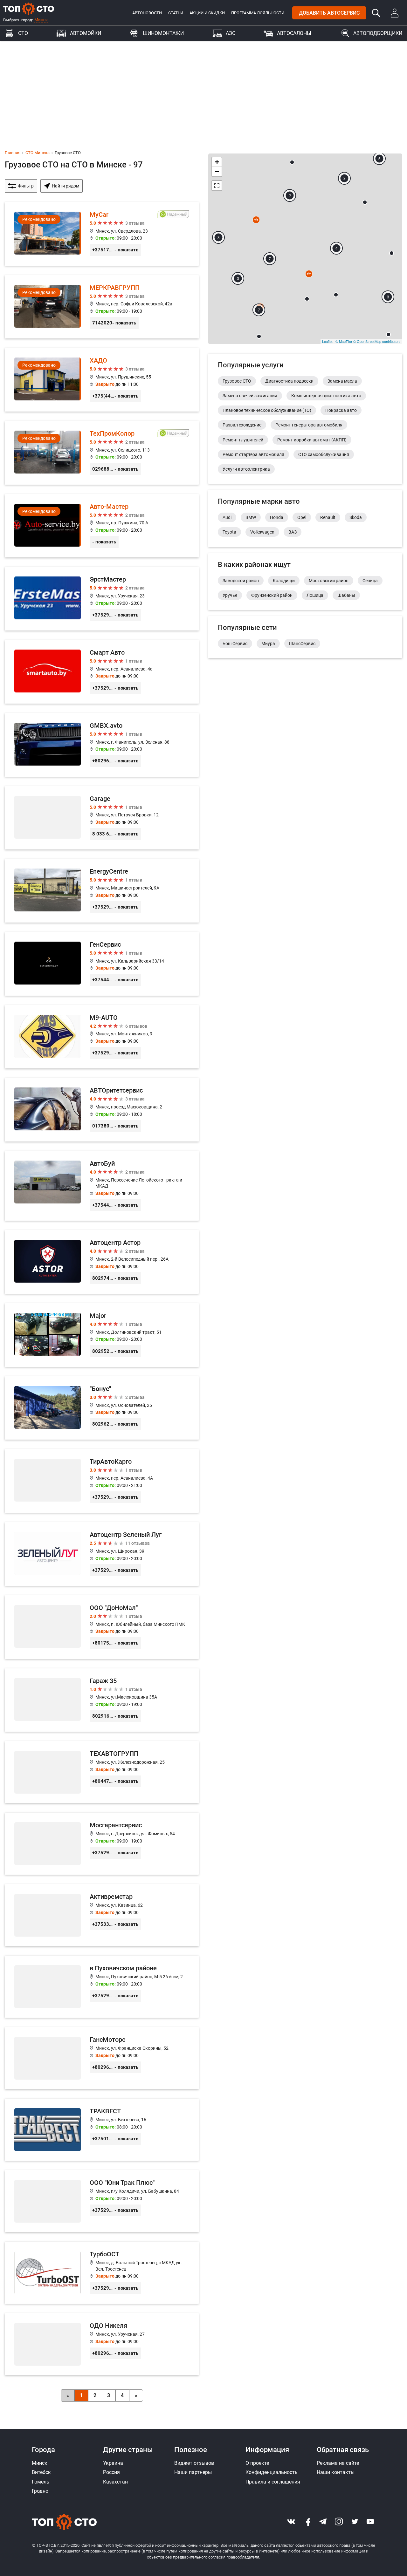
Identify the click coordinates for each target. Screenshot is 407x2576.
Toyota (229, 532)
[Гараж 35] (102, 1700)
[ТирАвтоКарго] (102, 1481)
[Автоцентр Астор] (102, 1262)
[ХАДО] (102, 380)
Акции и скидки (207, 13)
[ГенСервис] (102, 964)
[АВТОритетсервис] (102, 1110)
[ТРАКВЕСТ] (102, 2130)
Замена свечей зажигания (250, 396)
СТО (23, 33)
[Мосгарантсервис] (102, 1844)
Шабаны (346, 595)
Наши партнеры (193, 2472)
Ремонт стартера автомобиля (253, 454)
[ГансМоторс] (102, 2058)
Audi (227, 517)
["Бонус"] (102, 1408)
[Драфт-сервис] (365, 202)
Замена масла (342, 381)
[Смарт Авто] (102, 672)
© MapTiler (344, 341)
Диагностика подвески (289, 381)
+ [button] (217, 162)
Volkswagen (262, 532)
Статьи (176, 13)
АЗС (231, 33)
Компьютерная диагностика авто (326, 396)
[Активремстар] (102, 1915)
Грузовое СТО (237, 381)
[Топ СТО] (29, 9)
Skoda (356, 517)
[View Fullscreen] (217, 186)
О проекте (257, 2463)
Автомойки (86, 33)
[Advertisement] (203, 89)
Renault (328, 517)
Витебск (41, 2472)
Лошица (315, 595)
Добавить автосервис (329, 13)
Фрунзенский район (272, 595)
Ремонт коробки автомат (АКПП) (312, 440)
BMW (251, 517)
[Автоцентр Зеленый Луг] (102, 1554)
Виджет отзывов (194, 2463)
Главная (13, 153)
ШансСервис (302, 644)
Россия (111, 2472)
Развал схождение (242, 425)
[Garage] (102, 818)
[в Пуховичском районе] (102, 1987)
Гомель (41, 2482)
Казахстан (115, 2482)
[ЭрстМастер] (102, 599)
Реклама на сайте (338, 2463)
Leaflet (327, 341)
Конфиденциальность (272, 2472)
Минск (41, 20)
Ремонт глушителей (243, 440)
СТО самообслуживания (324, 454)
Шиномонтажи (163, 33)
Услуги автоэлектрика (246, 469)
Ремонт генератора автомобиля (309, 425)
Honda (277, 517)
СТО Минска (38, 153)
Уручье (230, 595)
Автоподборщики (378, 33)
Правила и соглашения (273, 2482)
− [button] (217, 171)
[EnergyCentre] (102, 891)
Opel (302, 517)
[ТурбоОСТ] (102, 2273)
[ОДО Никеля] (102, 2344)
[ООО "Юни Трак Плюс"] (102, 2201)
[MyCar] (102, 234)
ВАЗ (293, 532)
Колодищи (284, 581)
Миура (268, 644)
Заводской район (241, 581)
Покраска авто (341, 410)
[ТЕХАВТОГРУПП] (102, 1772)
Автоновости (147, 13)
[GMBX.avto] (102, 745)
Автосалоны (294, 33)
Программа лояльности (258, 13)
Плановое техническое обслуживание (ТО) (267, 410)
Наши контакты (336, 2472)
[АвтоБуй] (102, 1186)
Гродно (40, 2491)
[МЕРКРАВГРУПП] (102, 307)
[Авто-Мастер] (102, 526)
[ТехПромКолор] (102, 453)
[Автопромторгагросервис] (292, 162)
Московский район (329, 581)
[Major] (102, 1335)
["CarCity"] (307, 299)
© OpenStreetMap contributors (377, 341)
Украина (113, 2463)
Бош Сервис (235, 644)
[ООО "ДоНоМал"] (102, 1627)
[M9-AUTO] (102, 1037)
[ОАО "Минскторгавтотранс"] (392, 253)
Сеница (370, 581)
